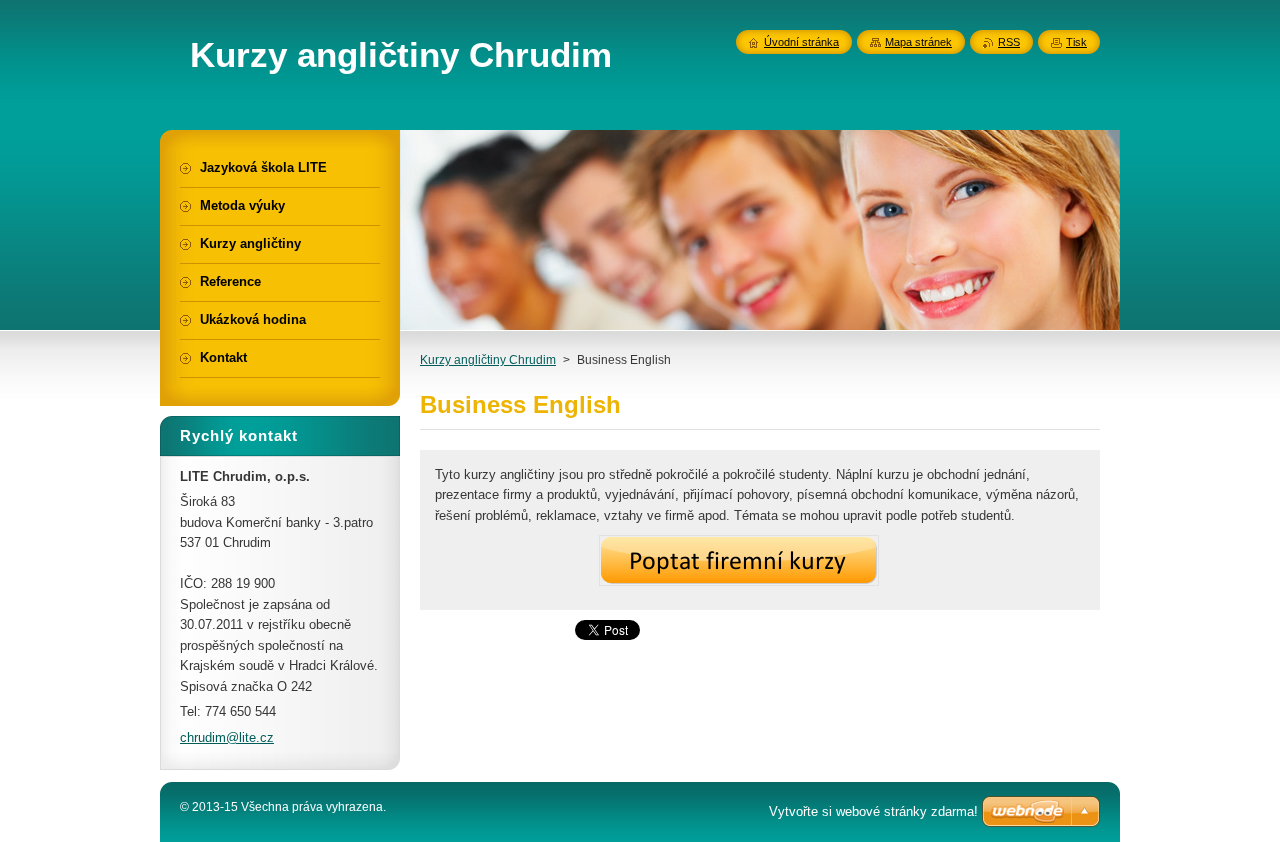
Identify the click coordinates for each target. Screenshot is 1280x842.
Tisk (1076, 42)
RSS (1009, 42)
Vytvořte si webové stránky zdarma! (873, 811)
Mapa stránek (918, 42)
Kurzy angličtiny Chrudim (488, 360)
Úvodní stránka (801, 42)
